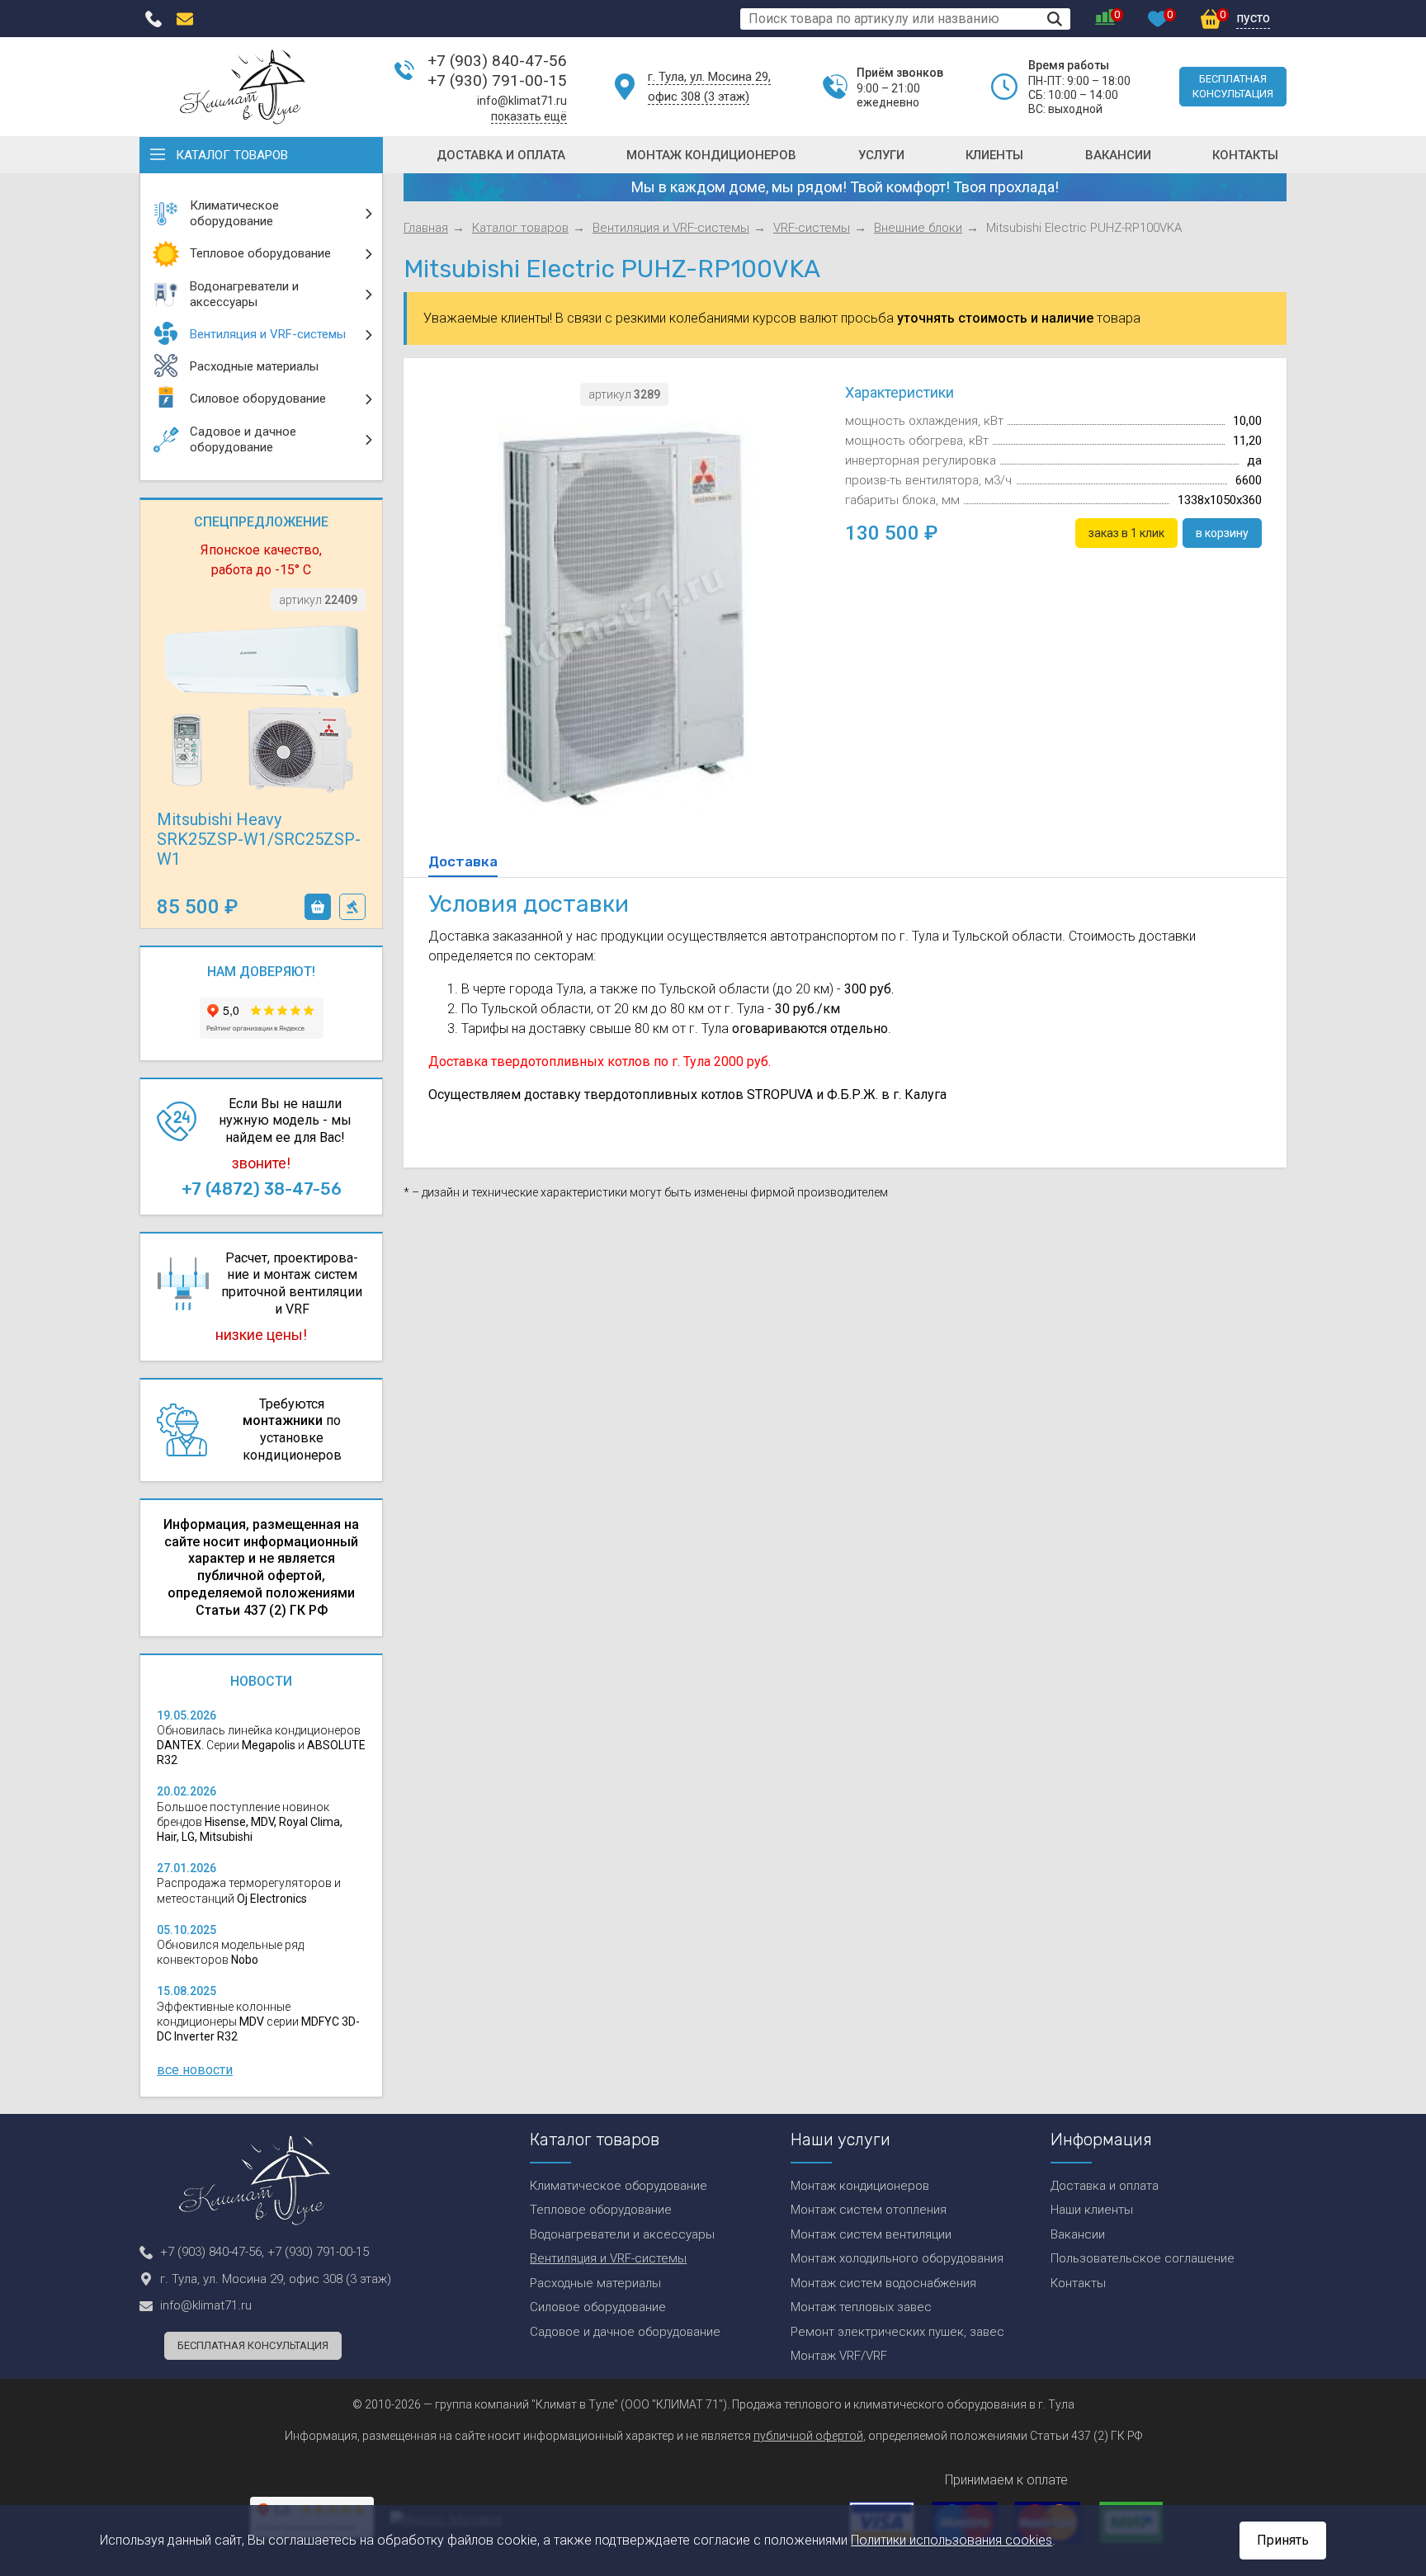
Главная (426, 228)
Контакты (1245, 155)
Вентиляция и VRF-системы (671, 228)
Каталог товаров (232, 155)
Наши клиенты (1092, 2210)
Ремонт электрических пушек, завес (897, 2332)
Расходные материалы (595, 2283)
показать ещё (529, 116)
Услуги (881, 155)
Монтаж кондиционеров (711, 155)
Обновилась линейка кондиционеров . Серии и (261, 1745)
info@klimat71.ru (522, 101)
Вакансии (1118, 155)
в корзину (318, 907)
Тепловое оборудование (601, 2210)
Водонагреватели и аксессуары (622, 2234)
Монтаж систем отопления (869, 2210)
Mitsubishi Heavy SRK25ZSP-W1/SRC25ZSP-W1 (259, 839)
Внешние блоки (918, 228)
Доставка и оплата (501, 155)
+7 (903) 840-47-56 (497, 61)
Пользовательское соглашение (1143, 2258)
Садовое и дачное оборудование (625, 2332)
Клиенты (994, 155)
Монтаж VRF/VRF (839, 2356)
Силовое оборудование (598, 2307)
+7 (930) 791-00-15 (497, 80)
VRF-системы (812, 228)
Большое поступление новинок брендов (250, 1822)
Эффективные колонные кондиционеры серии (258, 2022)
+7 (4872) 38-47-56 (262, 1189)
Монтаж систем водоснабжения (883, 2283)
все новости (195, 2070)
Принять (1283, 2540)
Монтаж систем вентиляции (871, 2234)
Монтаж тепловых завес (861, 2307)
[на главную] (243, 87)
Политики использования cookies (951, 2540)
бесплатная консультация (1233, 86)
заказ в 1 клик (352, 907)
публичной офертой (808, 2436)
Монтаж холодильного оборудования (897, 2258)
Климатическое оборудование (619, 2186)
